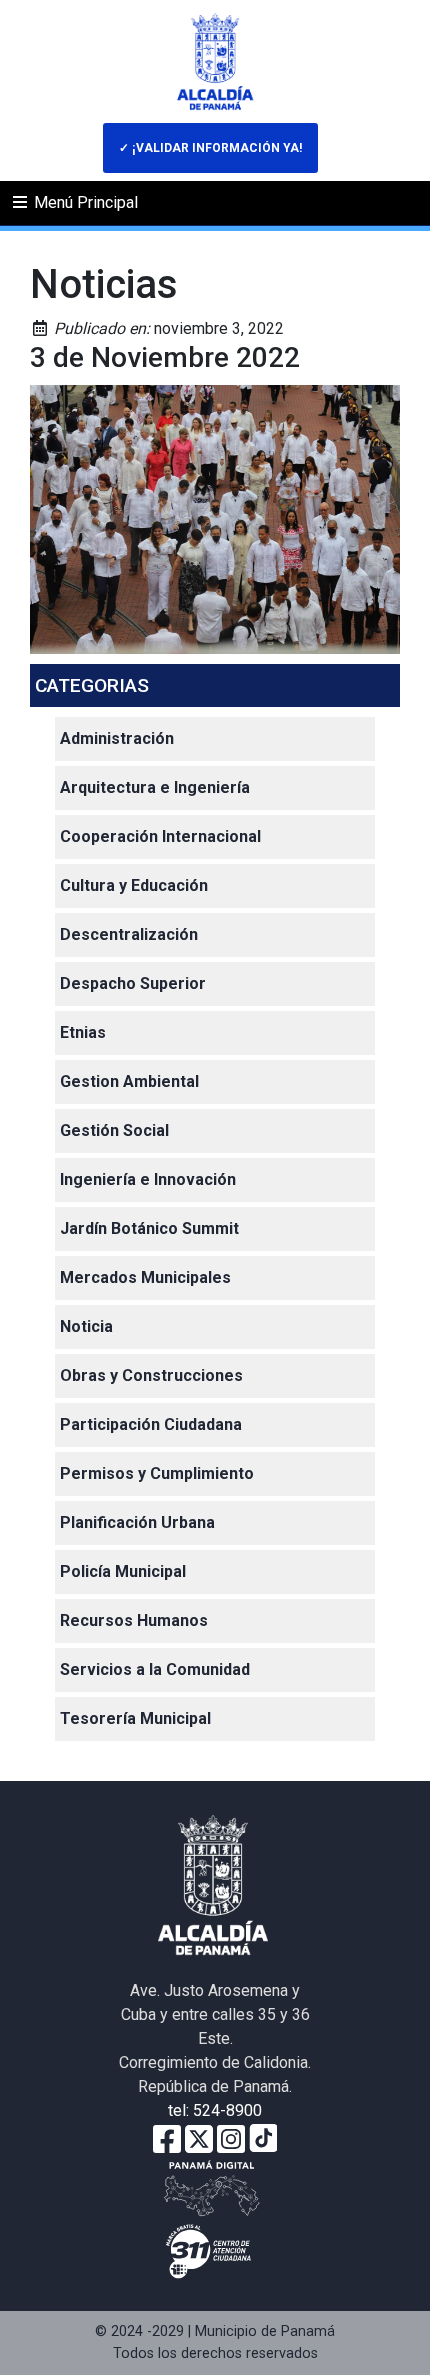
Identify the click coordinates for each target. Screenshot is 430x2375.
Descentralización (129, 934)
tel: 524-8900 (215, 2110)
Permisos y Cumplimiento (157, 1473)
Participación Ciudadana (151, 1424)
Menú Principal (84, 202)
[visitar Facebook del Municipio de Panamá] (167, 2137)
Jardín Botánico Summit (149, 1228)
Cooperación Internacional (160, 836)
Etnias (83, 1032)
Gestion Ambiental (129, 1081)
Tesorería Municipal (135, 1718)
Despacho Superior (133, 983)
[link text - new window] (231, 2137)
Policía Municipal (123, 1571)
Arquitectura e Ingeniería (155, 787)
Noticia (86, 1326)
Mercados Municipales (145, 1277)
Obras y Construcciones (151, 1375)
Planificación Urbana (137, 1522)
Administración (117, 738)
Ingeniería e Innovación (148, 1179)
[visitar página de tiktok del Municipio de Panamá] (263, 2137)
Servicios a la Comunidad (155, 1669)
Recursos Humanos (134, 1620)
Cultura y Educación (134, 885)
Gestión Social (114, 1130)
